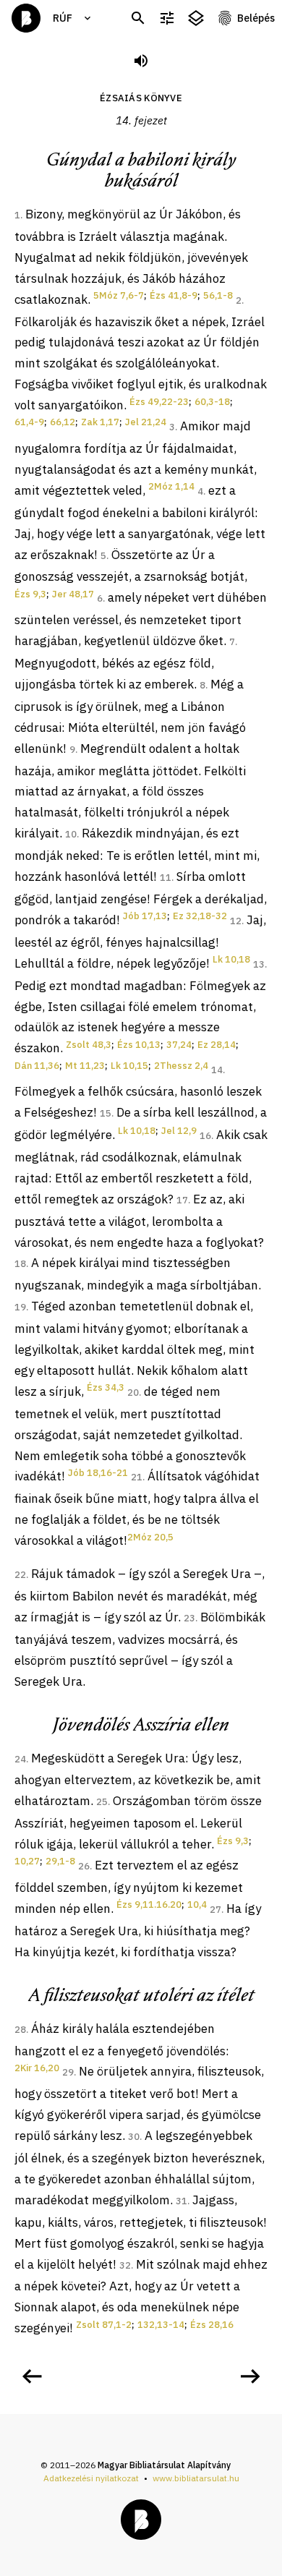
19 (20, 1307)
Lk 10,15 (129, 1066)
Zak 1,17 (100, 422)
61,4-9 (29, 422)
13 (259, 964)
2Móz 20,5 (150, 1537)
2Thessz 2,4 (181, 1066)
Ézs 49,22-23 (159, 402)
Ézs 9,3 (30, 594)
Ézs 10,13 (139, 1045)
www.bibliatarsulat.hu (196, 2478)
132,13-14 (161, 2325)
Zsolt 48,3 (89, 1045)
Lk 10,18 (231, 959)
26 (84, 1866)
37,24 (179, 1045)
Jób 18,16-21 (98, 1473)
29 (68, 2072)
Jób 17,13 (145, 916)
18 (20, 1264)
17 (182, 1200)
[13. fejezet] (32, 2376)
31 (181, 2201)
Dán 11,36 (37, 1066)
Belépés (256, 18)
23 (189, 1618)
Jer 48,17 (73, 594)
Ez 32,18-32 (200, 916)
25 (102, 1802)
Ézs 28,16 (212, 2325)
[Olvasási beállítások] (167, 18)
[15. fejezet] (250, 2376)
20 (133, 1393)
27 (215, 1910)
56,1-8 (218, 295)
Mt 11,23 (85, 1066)
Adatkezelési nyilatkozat (91, 2478)
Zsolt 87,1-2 (104, 2325)
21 (137, 1477)
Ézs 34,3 (106, 1387)
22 (20, 1575)
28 (20, 2030)
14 (217, 1070)
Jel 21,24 (146, 422)
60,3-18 (212, 402)
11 (166, 878)
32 (125, 2265)
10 (71, 834)
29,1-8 (60, 1861)
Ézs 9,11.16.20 (149, 1905)
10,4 (197, 1905)
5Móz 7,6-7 (119, 295)
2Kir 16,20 (37, 2068)
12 (236, 921)
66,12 (63, 422)
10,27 (27, 1861)
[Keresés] (138, 18)
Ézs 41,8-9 (174, 295)
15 (106, 1113)
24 (20, 1759)
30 (134, 2137)
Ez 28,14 (217, 1045)
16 (205, 1136)
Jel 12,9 (179, 1131)
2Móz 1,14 (171, 486)
